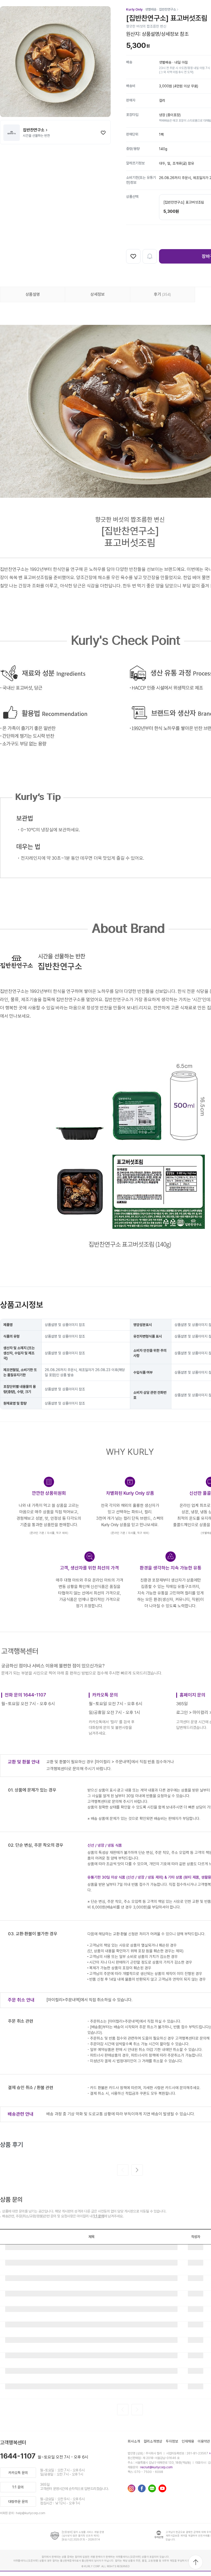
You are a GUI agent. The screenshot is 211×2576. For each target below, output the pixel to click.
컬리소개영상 (153, 2441)
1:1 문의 (99, 2216)
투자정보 (172, 2441)
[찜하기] (103, 133)
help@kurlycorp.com (31, 2513)
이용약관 (204, 2441)
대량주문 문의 (18, 2502)
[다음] (137, 2170)
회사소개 (134, 2441)
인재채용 (188, 2441)
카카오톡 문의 (18, 2473)
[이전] (123, 2170)
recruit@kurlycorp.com (156, 2467)
